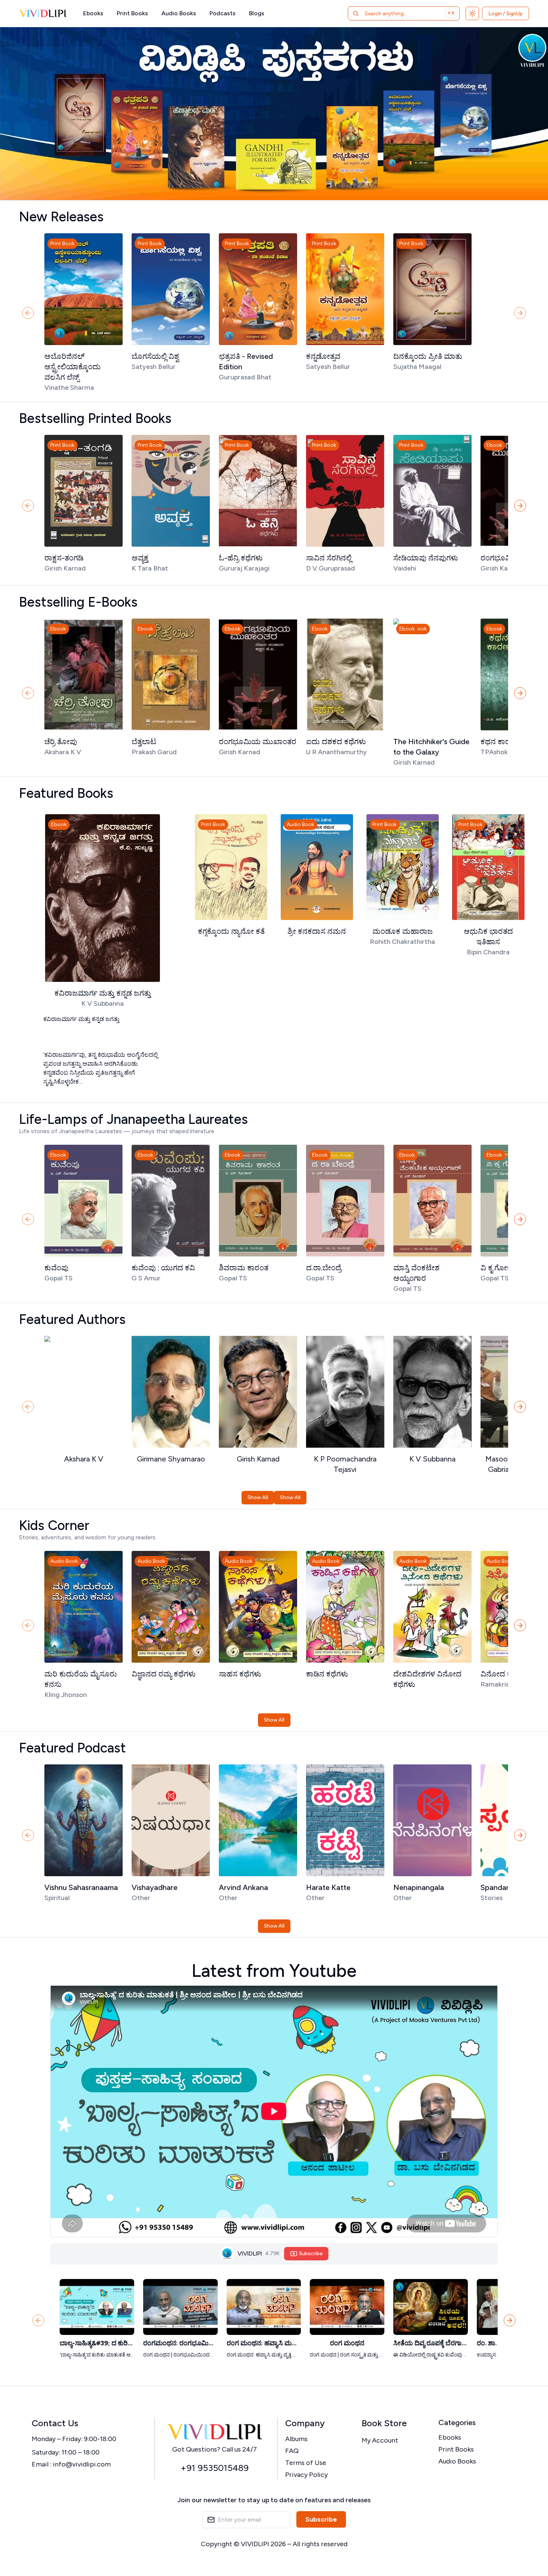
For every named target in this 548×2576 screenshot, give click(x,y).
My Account (380, 2440)
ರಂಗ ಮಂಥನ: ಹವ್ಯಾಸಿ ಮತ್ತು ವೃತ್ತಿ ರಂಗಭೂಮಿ (264, 2343)
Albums (296, 2439)
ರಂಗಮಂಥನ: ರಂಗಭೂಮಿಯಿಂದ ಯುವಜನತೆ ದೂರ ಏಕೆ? (180, 2343)
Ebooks (93, 13)
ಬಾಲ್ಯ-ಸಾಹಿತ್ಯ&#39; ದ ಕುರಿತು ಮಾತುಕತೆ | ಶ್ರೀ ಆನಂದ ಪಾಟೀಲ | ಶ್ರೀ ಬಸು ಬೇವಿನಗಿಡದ (97, 2343)
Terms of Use (306, 2463)
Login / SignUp (506, 14)
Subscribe (321, 2519)
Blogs (257, 13)
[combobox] (394, 13)
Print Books (132, 13)
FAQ (292, 2451)
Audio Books (179, 13)
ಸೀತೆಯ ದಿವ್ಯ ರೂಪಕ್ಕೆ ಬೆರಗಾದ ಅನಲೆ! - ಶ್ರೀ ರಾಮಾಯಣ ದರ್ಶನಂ (431, 2343)
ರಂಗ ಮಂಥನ (347, 2343)
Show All (258, 1497)
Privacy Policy (306, 2475)
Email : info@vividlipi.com (71, 2464)
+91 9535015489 (215, 2468)
